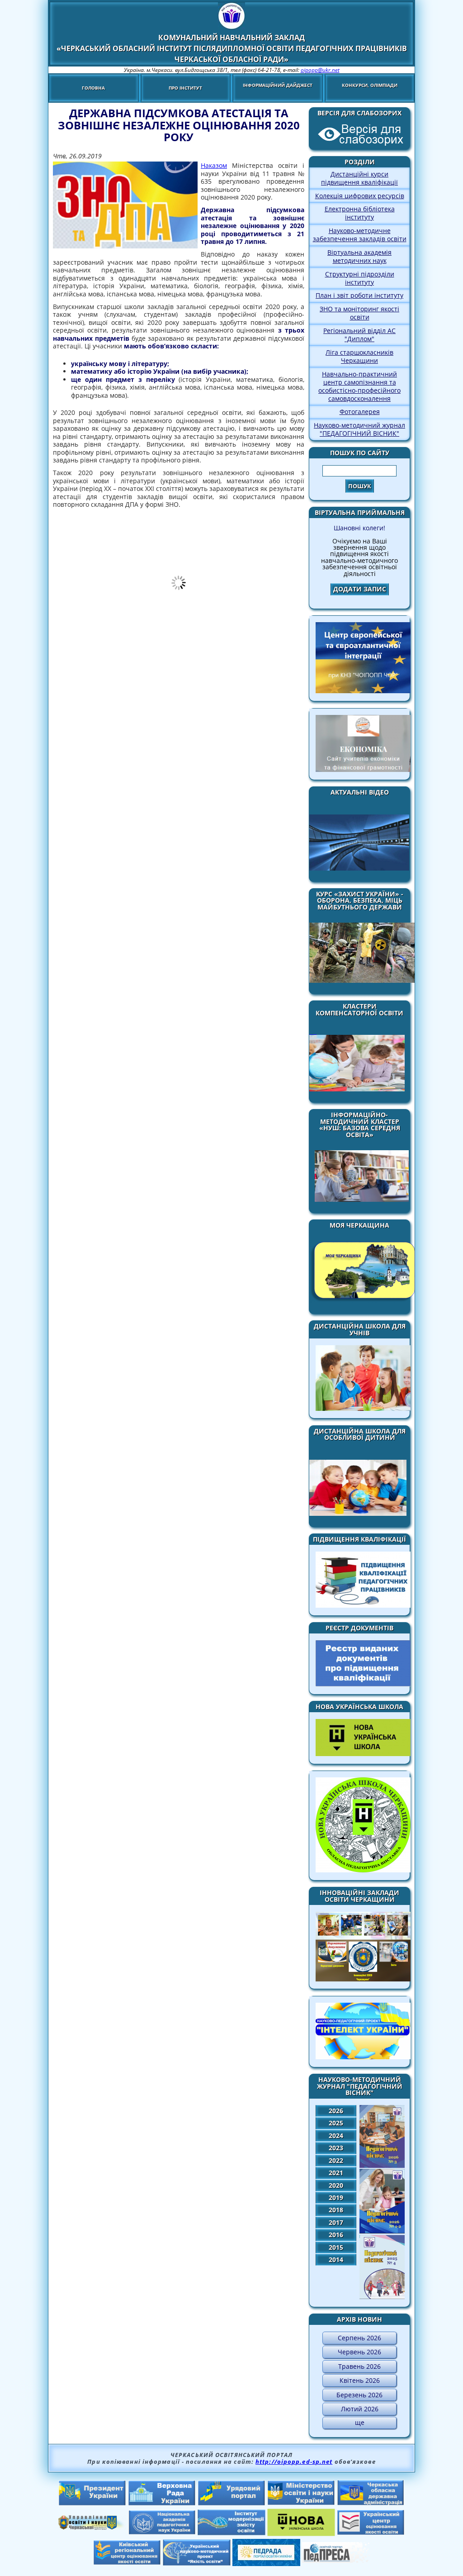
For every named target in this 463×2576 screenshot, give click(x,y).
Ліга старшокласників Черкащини (359, 356)
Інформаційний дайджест (278, 85)
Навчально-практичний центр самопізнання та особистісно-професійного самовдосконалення (359, 386)
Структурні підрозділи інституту (360, 278)
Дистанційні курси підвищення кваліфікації (359, 178)
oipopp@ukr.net (320, 70)
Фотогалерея (360, 412)
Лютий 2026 (360, 2409)
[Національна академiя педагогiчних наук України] (162, 2532)
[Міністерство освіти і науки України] (301, 2503)
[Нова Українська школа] (301, 2533)
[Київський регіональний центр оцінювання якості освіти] (127, 2562)
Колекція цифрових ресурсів (360, 196)
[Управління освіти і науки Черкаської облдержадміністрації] (92, 2527)
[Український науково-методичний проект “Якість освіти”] (197, 2563)
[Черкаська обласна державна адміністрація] (371, 2503)
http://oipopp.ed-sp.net (294, 2462)
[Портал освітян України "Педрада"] (266, 2563)
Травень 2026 (359, 2366)
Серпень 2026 (359, 2338)
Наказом (214, 165)
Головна (93, 88)
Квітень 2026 (360, 2380)
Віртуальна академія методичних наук (359, 256)
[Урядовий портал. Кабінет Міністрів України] (231, 2503)
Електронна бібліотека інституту (360, 213)
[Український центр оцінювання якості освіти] (371, 2533)
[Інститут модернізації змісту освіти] (231, 2533)
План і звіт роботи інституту (359, 295)
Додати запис (360, 589)
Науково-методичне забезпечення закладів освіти (360, 235)
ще (360, 2422)
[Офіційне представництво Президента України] (92, 2503)
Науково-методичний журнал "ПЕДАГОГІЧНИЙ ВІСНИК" (359, 429)
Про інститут (185, 88)
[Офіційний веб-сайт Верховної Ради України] (162, 2503)
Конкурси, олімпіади (370, 85)
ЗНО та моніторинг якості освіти (359, 313)
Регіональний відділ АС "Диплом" (359, 335)
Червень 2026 (359, 2352)
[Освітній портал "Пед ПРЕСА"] (336, 2560)
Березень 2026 (359, 2395)
